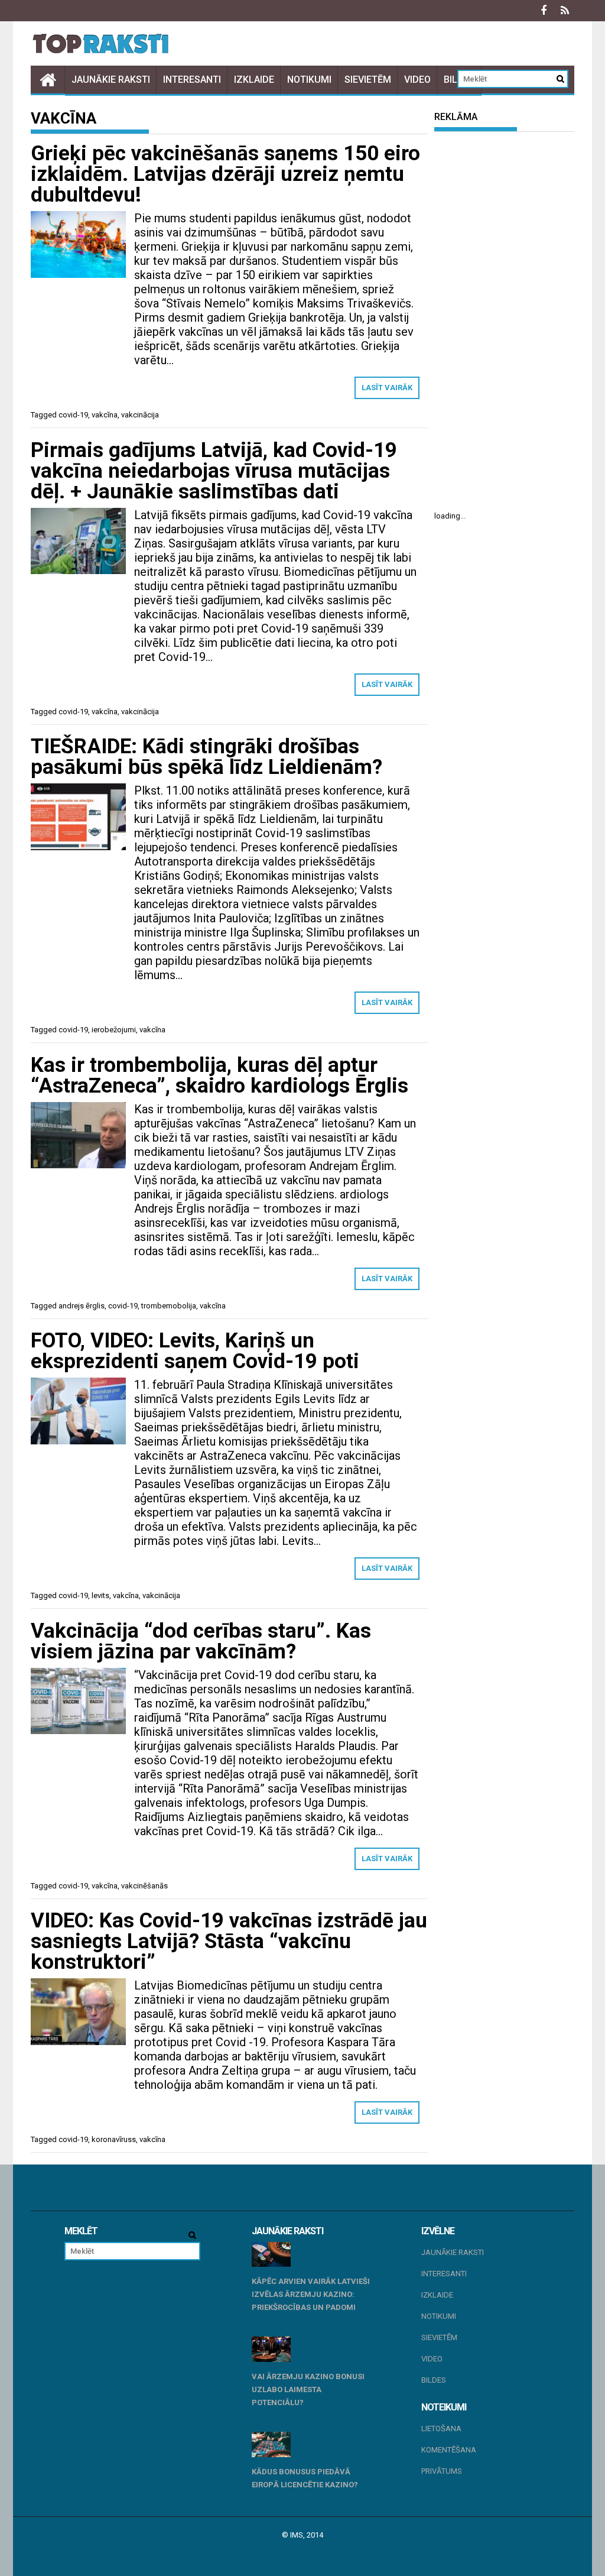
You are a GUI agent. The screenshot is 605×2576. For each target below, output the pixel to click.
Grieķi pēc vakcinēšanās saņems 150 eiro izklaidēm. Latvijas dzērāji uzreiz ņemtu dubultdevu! (225, 174)
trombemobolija (169, 1306)
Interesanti (192, 80)
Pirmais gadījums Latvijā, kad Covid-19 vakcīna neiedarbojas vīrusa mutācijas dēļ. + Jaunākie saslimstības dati (214, 471)
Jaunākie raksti (111, 80)
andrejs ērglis (82, 1306)
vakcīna (105, 415)
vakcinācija (140, 415)
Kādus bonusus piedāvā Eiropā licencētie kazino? (305, 2478)
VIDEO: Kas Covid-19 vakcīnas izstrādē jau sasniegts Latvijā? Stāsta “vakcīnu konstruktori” (229, 1941)
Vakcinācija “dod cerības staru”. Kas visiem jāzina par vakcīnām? (201, 1641)
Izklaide (254, 80)
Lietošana (441, 2428)
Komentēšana (449, 2450)
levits (100, 1595)
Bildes (434, 2380)
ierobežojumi (114, 1030)
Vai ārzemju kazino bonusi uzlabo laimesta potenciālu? (308, 2389)
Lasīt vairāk (387, 388)
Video (417, 80)
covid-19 (73, 415)
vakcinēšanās (144, 1886)
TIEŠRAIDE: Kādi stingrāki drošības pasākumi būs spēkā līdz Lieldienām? (206, 757)
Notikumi (309, 80)
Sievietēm (368, 80)
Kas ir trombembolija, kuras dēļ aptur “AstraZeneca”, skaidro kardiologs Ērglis (219, 1075)
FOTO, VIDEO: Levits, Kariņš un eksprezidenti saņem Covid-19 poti (195, 1351)
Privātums (442, 2471)
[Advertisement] (504, 321)
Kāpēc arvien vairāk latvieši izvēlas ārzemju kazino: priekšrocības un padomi (311, 2294)
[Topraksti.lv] (48, 80)
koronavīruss (114, 2139)
